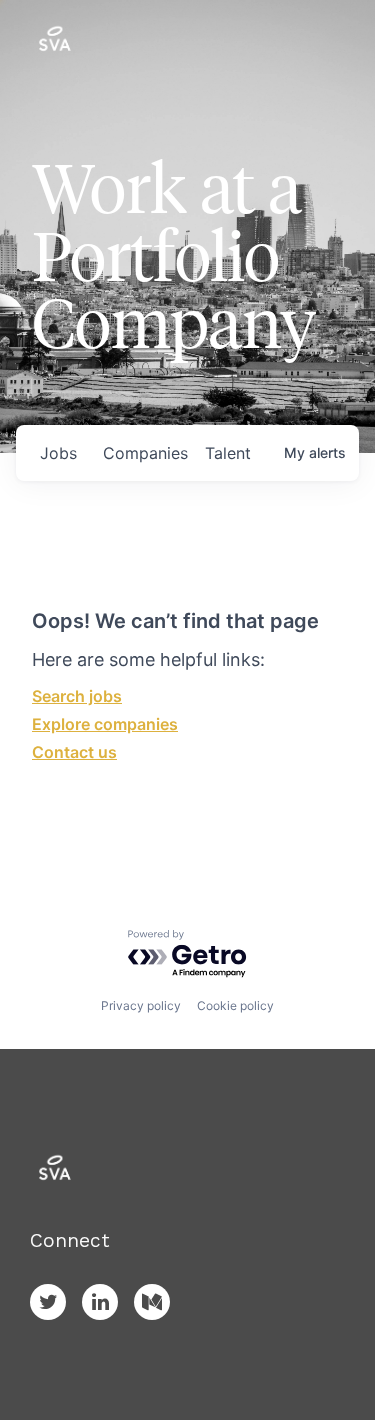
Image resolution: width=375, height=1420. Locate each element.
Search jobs (77, 696)
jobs (58, 453)
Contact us (74, 752)
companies (145, 453)
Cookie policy (235, 1005)
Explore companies (105, 724)
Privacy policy (141, 1005)
